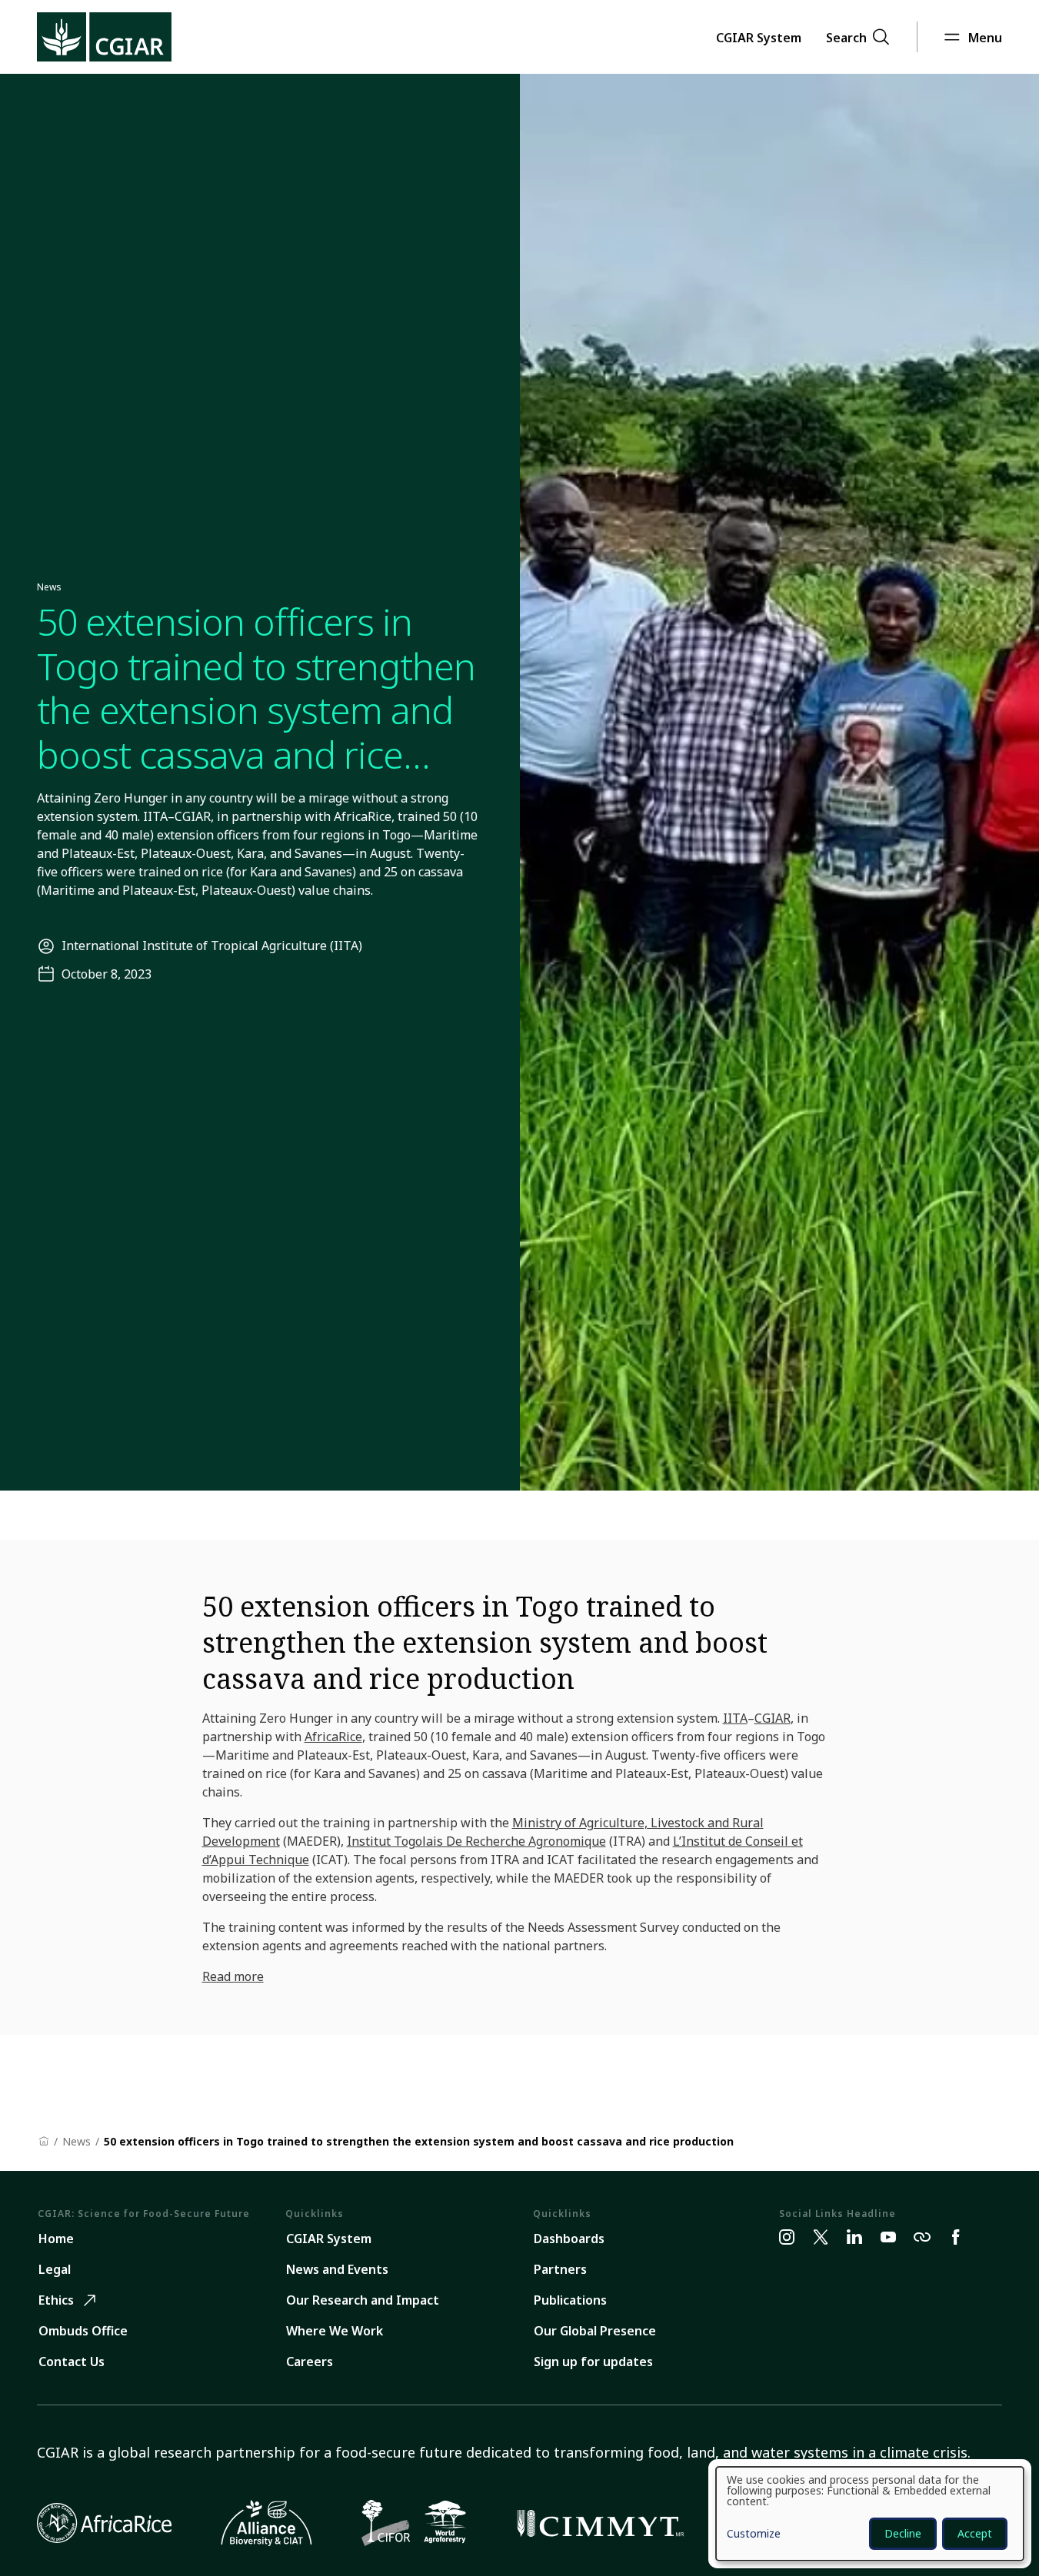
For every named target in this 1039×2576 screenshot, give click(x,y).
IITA (735, 1718)
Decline (903, 2533)
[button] (759, 37)
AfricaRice (333, 1737)
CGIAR (773, 1718)
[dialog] (870, 2514)
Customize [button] (754, 2534)
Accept (975, 2533)
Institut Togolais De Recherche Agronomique (476, 1841)
